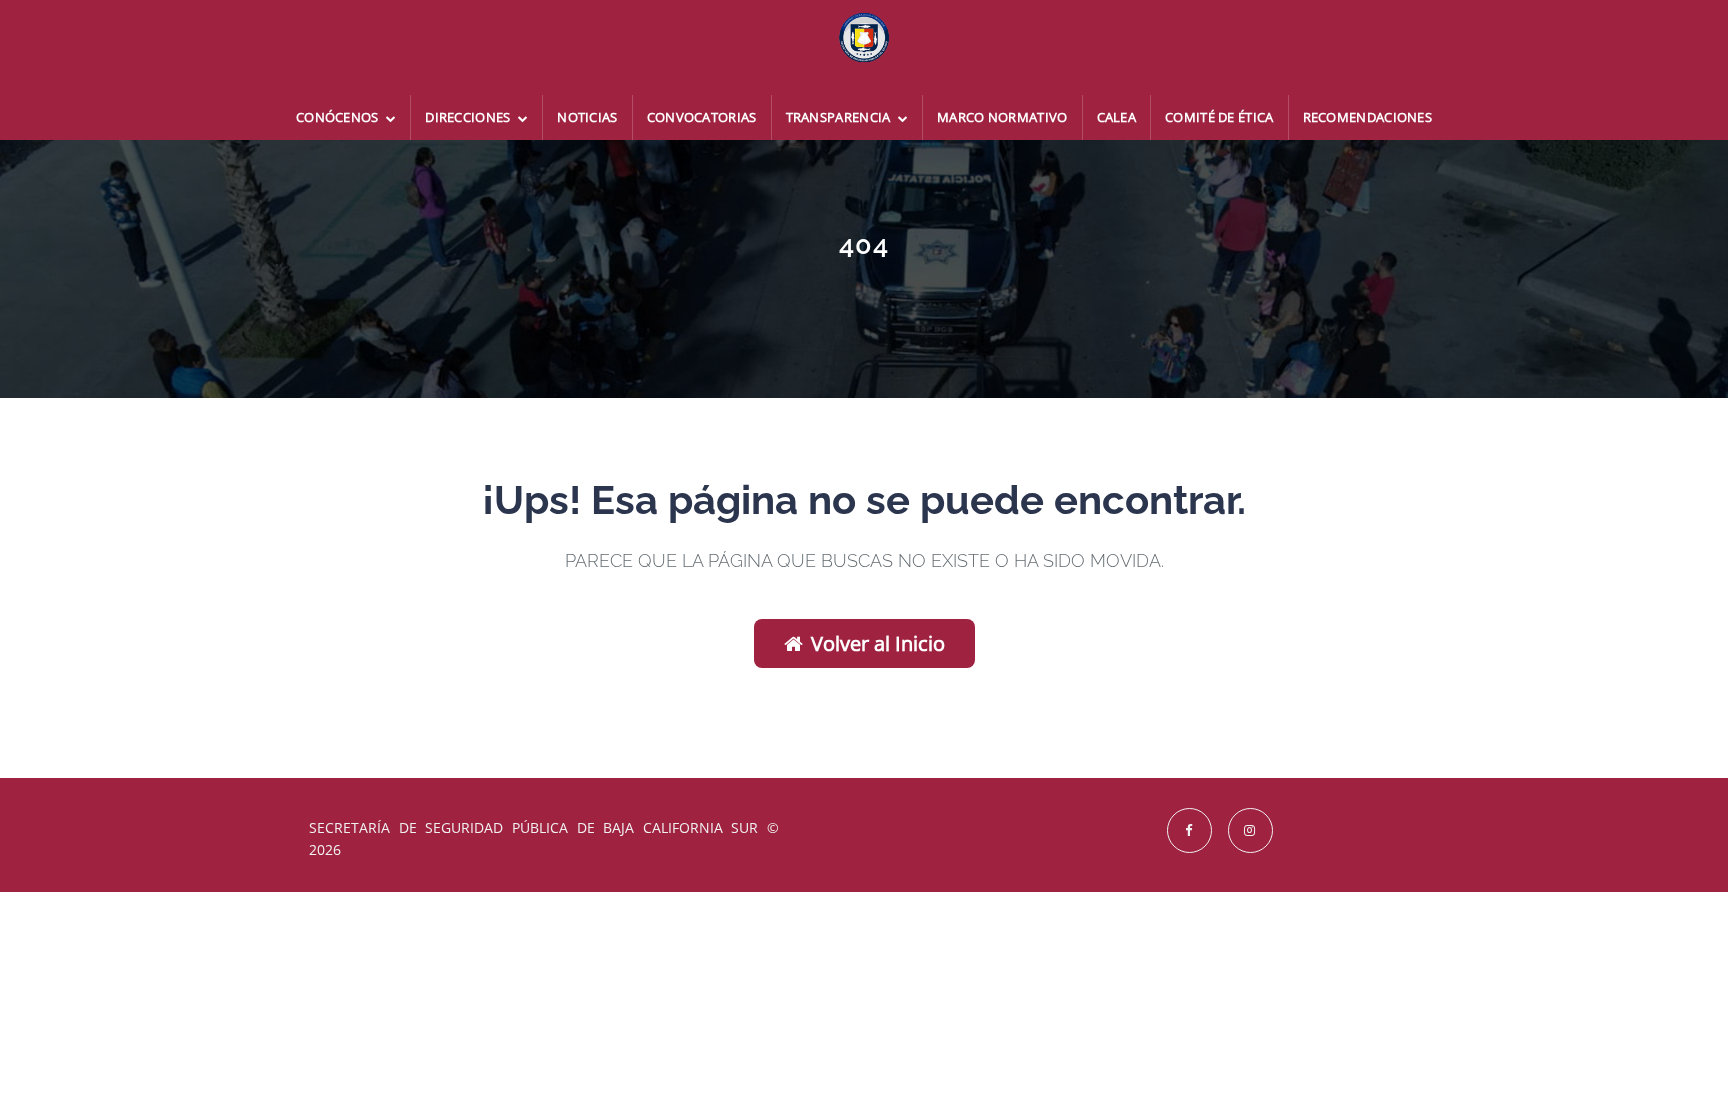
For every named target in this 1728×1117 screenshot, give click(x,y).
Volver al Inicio (878, 643)
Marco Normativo (1002, 117)
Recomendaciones (1368, 117)
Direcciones (469, 117)
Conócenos (339, 117)
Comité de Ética (1219, 117)
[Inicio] (864, 47)
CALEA (1117, 117)
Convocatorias (702, 117)
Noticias (587, 117)
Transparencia (840, 117)
